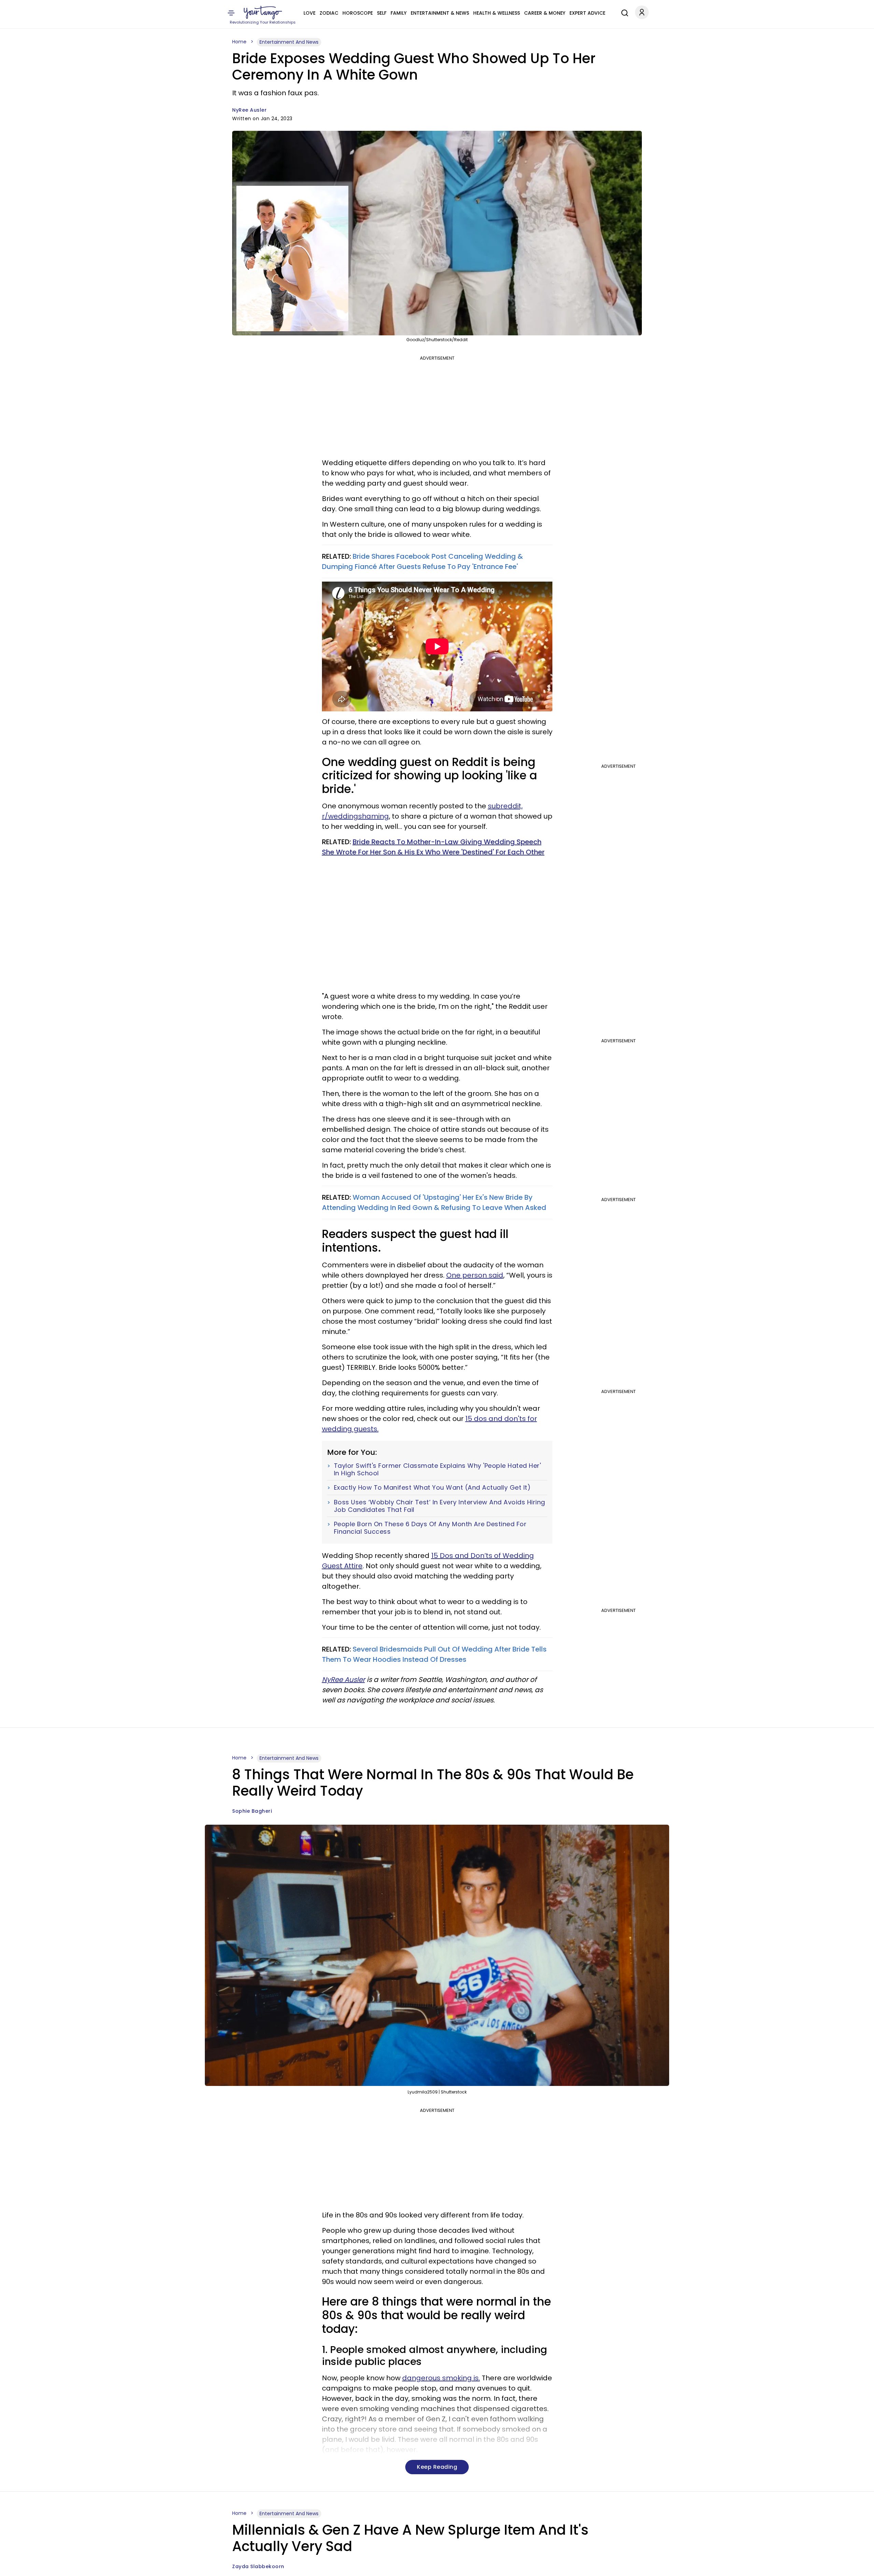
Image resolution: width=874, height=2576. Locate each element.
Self (382, 13)
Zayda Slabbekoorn (258, 2566)
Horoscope (358, 13)
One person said (475, 1275)
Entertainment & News (440, 13)
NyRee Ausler (249, 110)
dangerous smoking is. (441, 2378)
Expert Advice (587, 13)
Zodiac (329, 13)
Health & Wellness (497, 13)
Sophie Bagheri (252, 1811)
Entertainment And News (289, 42)
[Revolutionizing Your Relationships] (263, 13)
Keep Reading (437, 2467)
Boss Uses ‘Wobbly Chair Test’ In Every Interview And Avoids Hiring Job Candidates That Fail (440, 1506)
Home (239, 42)
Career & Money (545, 13)
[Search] (623, 12)
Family (399, 13)
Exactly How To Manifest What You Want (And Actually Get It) (432, 1488)
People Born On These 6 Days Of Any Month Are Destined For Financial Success (430, 1528)
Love (309, 13)
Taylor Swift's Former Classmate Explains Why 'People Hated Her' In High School (438, 1469)
